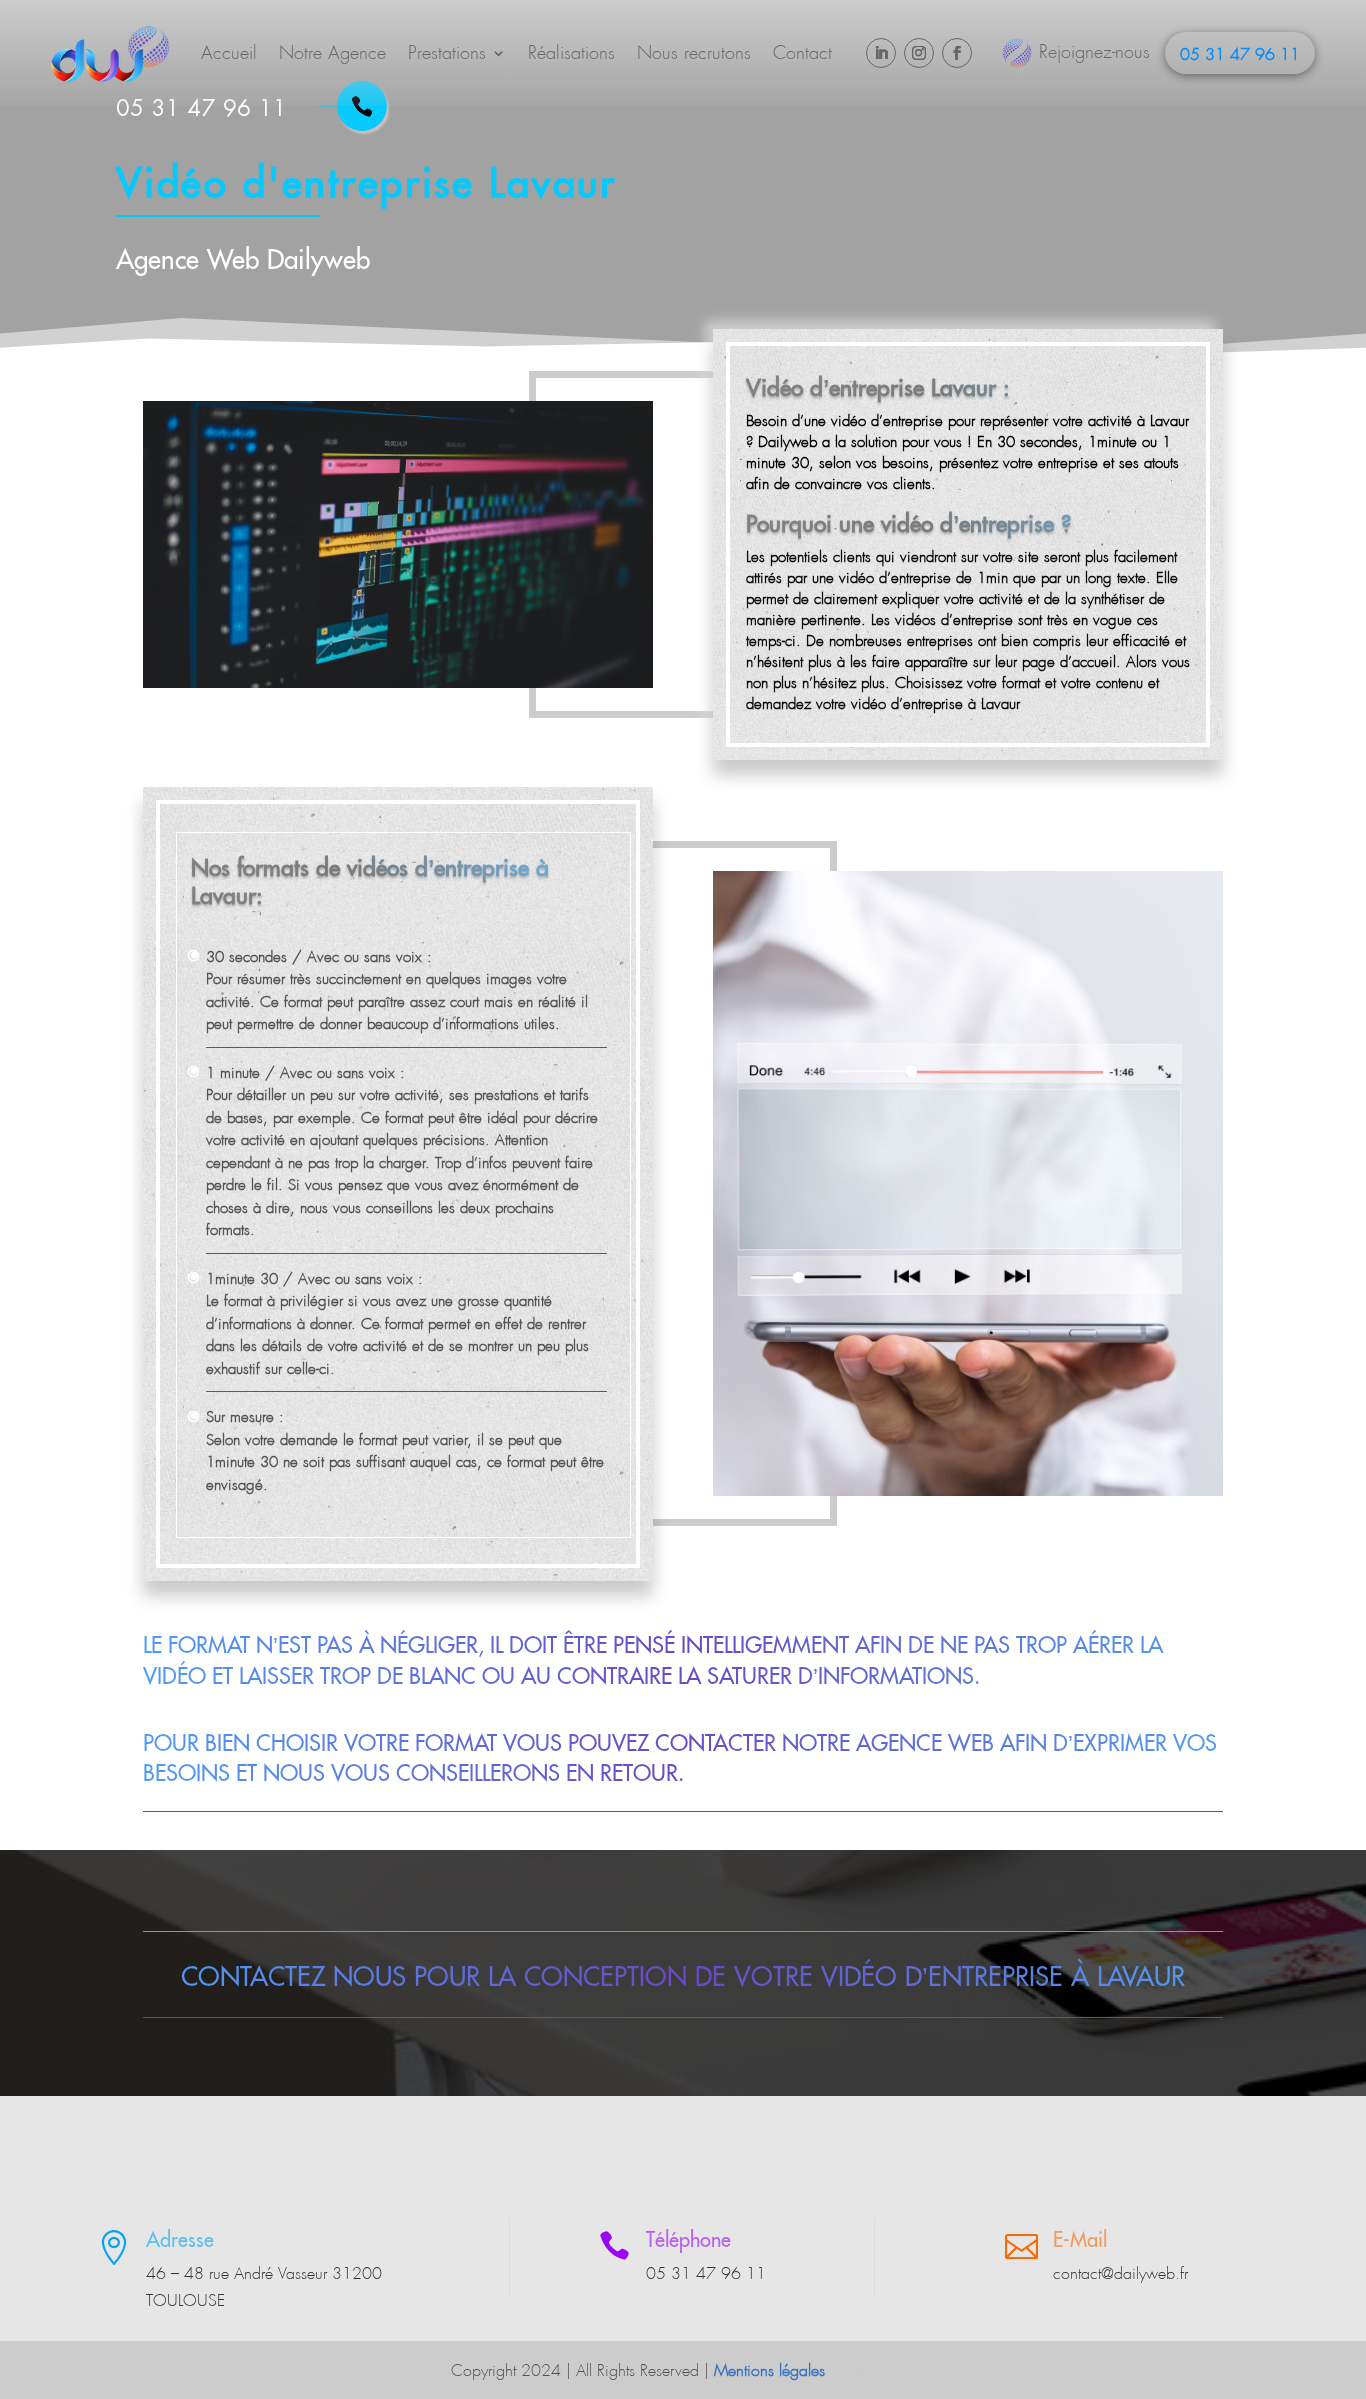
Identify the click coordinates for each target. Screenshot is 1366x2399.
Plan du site (878, 2370)
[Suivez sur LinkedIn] (881, 53)
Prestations (447, 53)
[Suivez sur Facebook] (957, 53)
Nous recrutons (694, 53)
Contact (802, 53)
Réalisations (571, 53)
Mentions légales (769, 2370)
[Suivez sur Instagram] (919, 53)
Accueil (229, 53)
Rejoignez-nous (1094, 52)
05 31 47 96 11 (1240, 54)
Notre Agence (332, 53)
